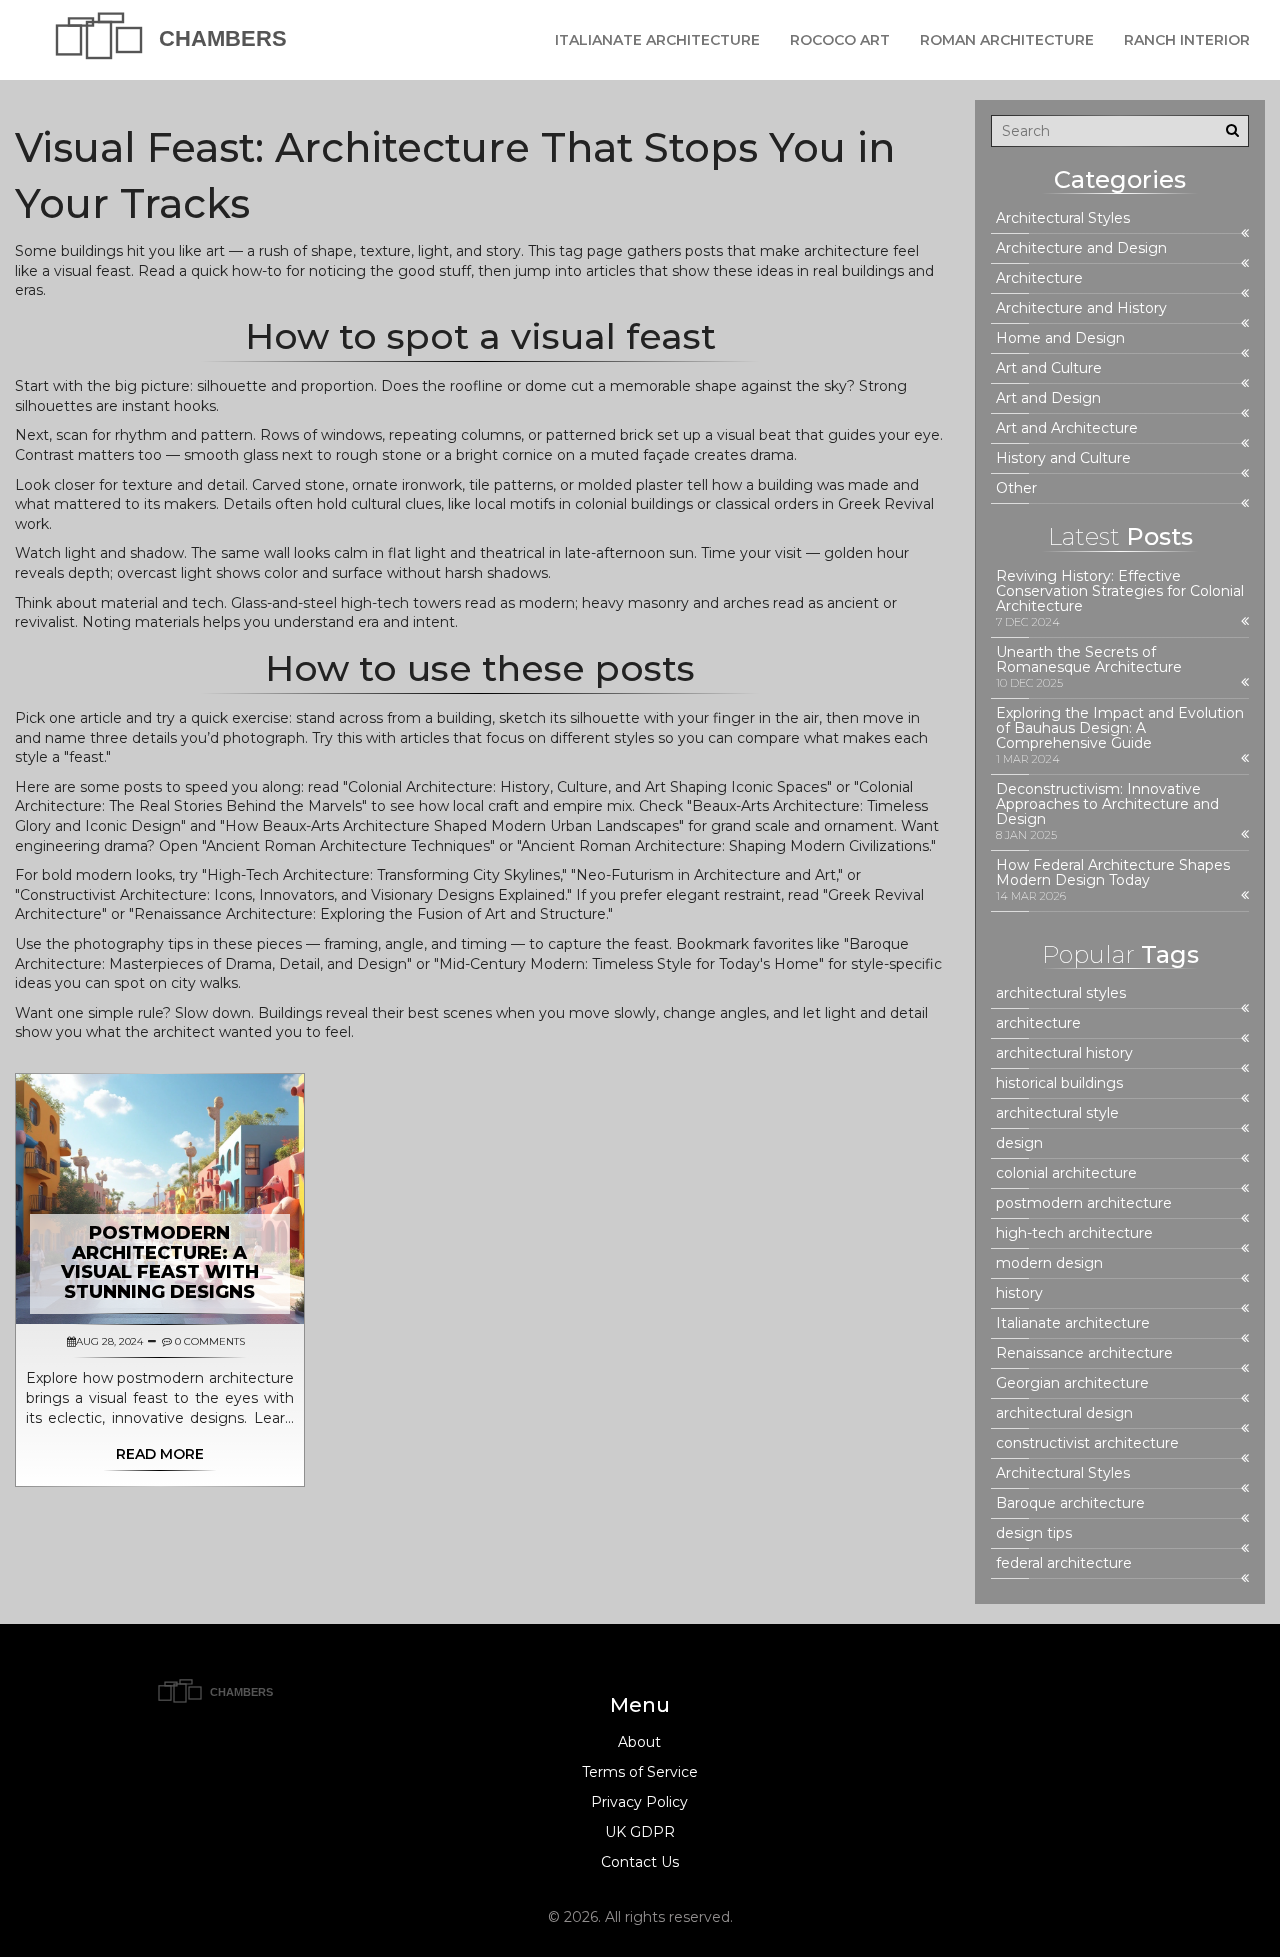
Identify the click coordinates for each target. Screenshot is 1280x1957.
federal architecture (1064, 1563)
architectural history (1064, 1053)
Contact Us (640, 1862)
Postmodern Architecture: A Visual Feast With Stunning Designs (160, 1262)
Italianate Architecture (657, 40)
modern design (1049, 1263)
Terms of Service (640, 1772)
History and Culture (1063, 458)
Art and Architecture (1067, 428)
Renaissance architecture (1084, 1353)
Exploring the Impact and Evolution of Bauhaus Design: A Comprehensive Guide (1120, 728)
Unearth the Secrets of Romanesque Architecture (1089, 660)
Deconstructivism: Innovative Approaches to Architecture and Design (1107, 804)
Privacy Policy (639, 1802)
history (1019, 1293)
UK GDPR (640, 1832)
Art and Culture (1049, 368)
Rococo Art (840, 40)
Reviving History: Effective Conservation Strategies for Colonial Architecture (1120, 591)
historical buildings (1059, 1083)
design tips (1034, 1533)
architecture (1038, 1023)
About (639, 1742)
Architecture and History (1081, 308)
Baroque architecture (1070, 1503)
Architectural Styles (1063, 218)
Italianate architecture (1073, 1323)
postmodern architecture (1084, 1203)
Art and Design (1048, 398)
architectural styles (1061, 993)
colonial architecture (1066, 1173)
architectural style (1057, 1113)
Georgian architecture (1072, 1383)
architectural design (1064, 1413)
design (1019, 1143)
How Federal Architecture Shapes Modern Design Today (1113, 873)
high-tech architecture (1074, 1233)
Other (1016, 488)
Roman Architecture (1007, 40)
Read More (160, 1454)
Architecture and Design (1081, 248)
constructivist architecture (1087, 1443)
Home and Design (1060, 338)
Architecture (1039, 278)
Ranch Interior (1187, 40)
